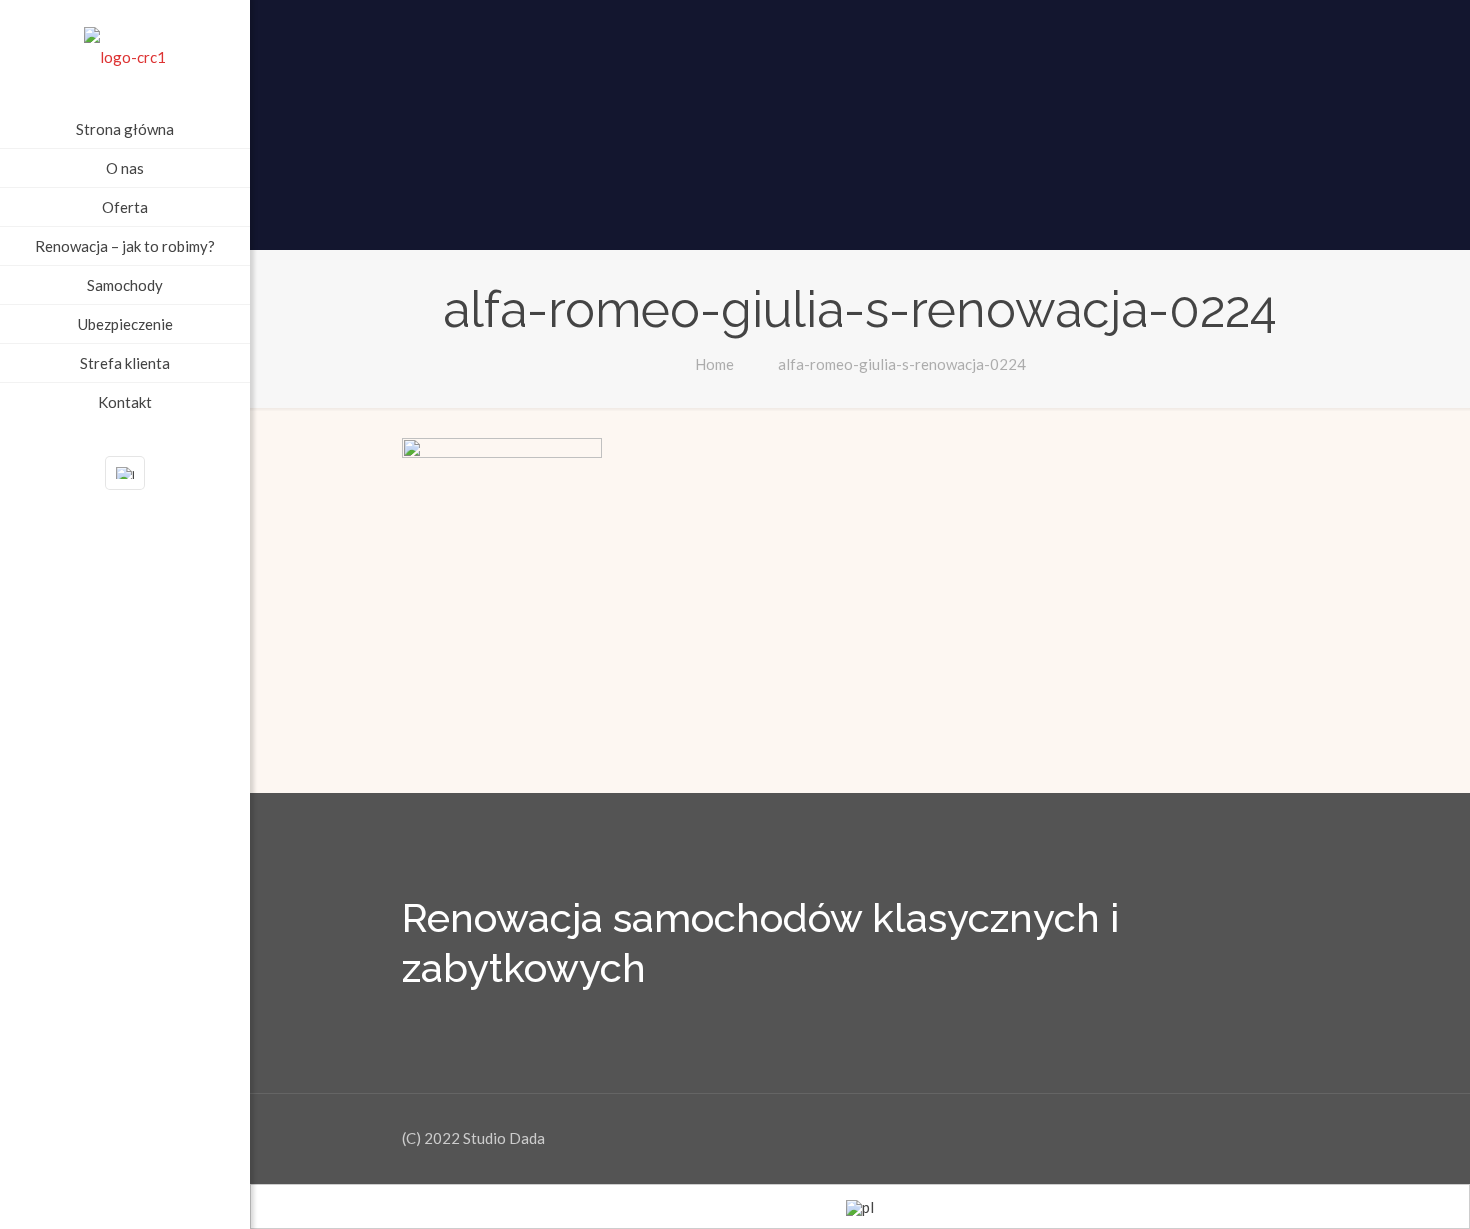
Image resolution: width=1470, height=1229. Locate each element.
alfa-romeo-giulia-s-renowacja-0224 (902, 364)
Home (714, 364)
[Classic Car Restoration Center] (125, 55)
